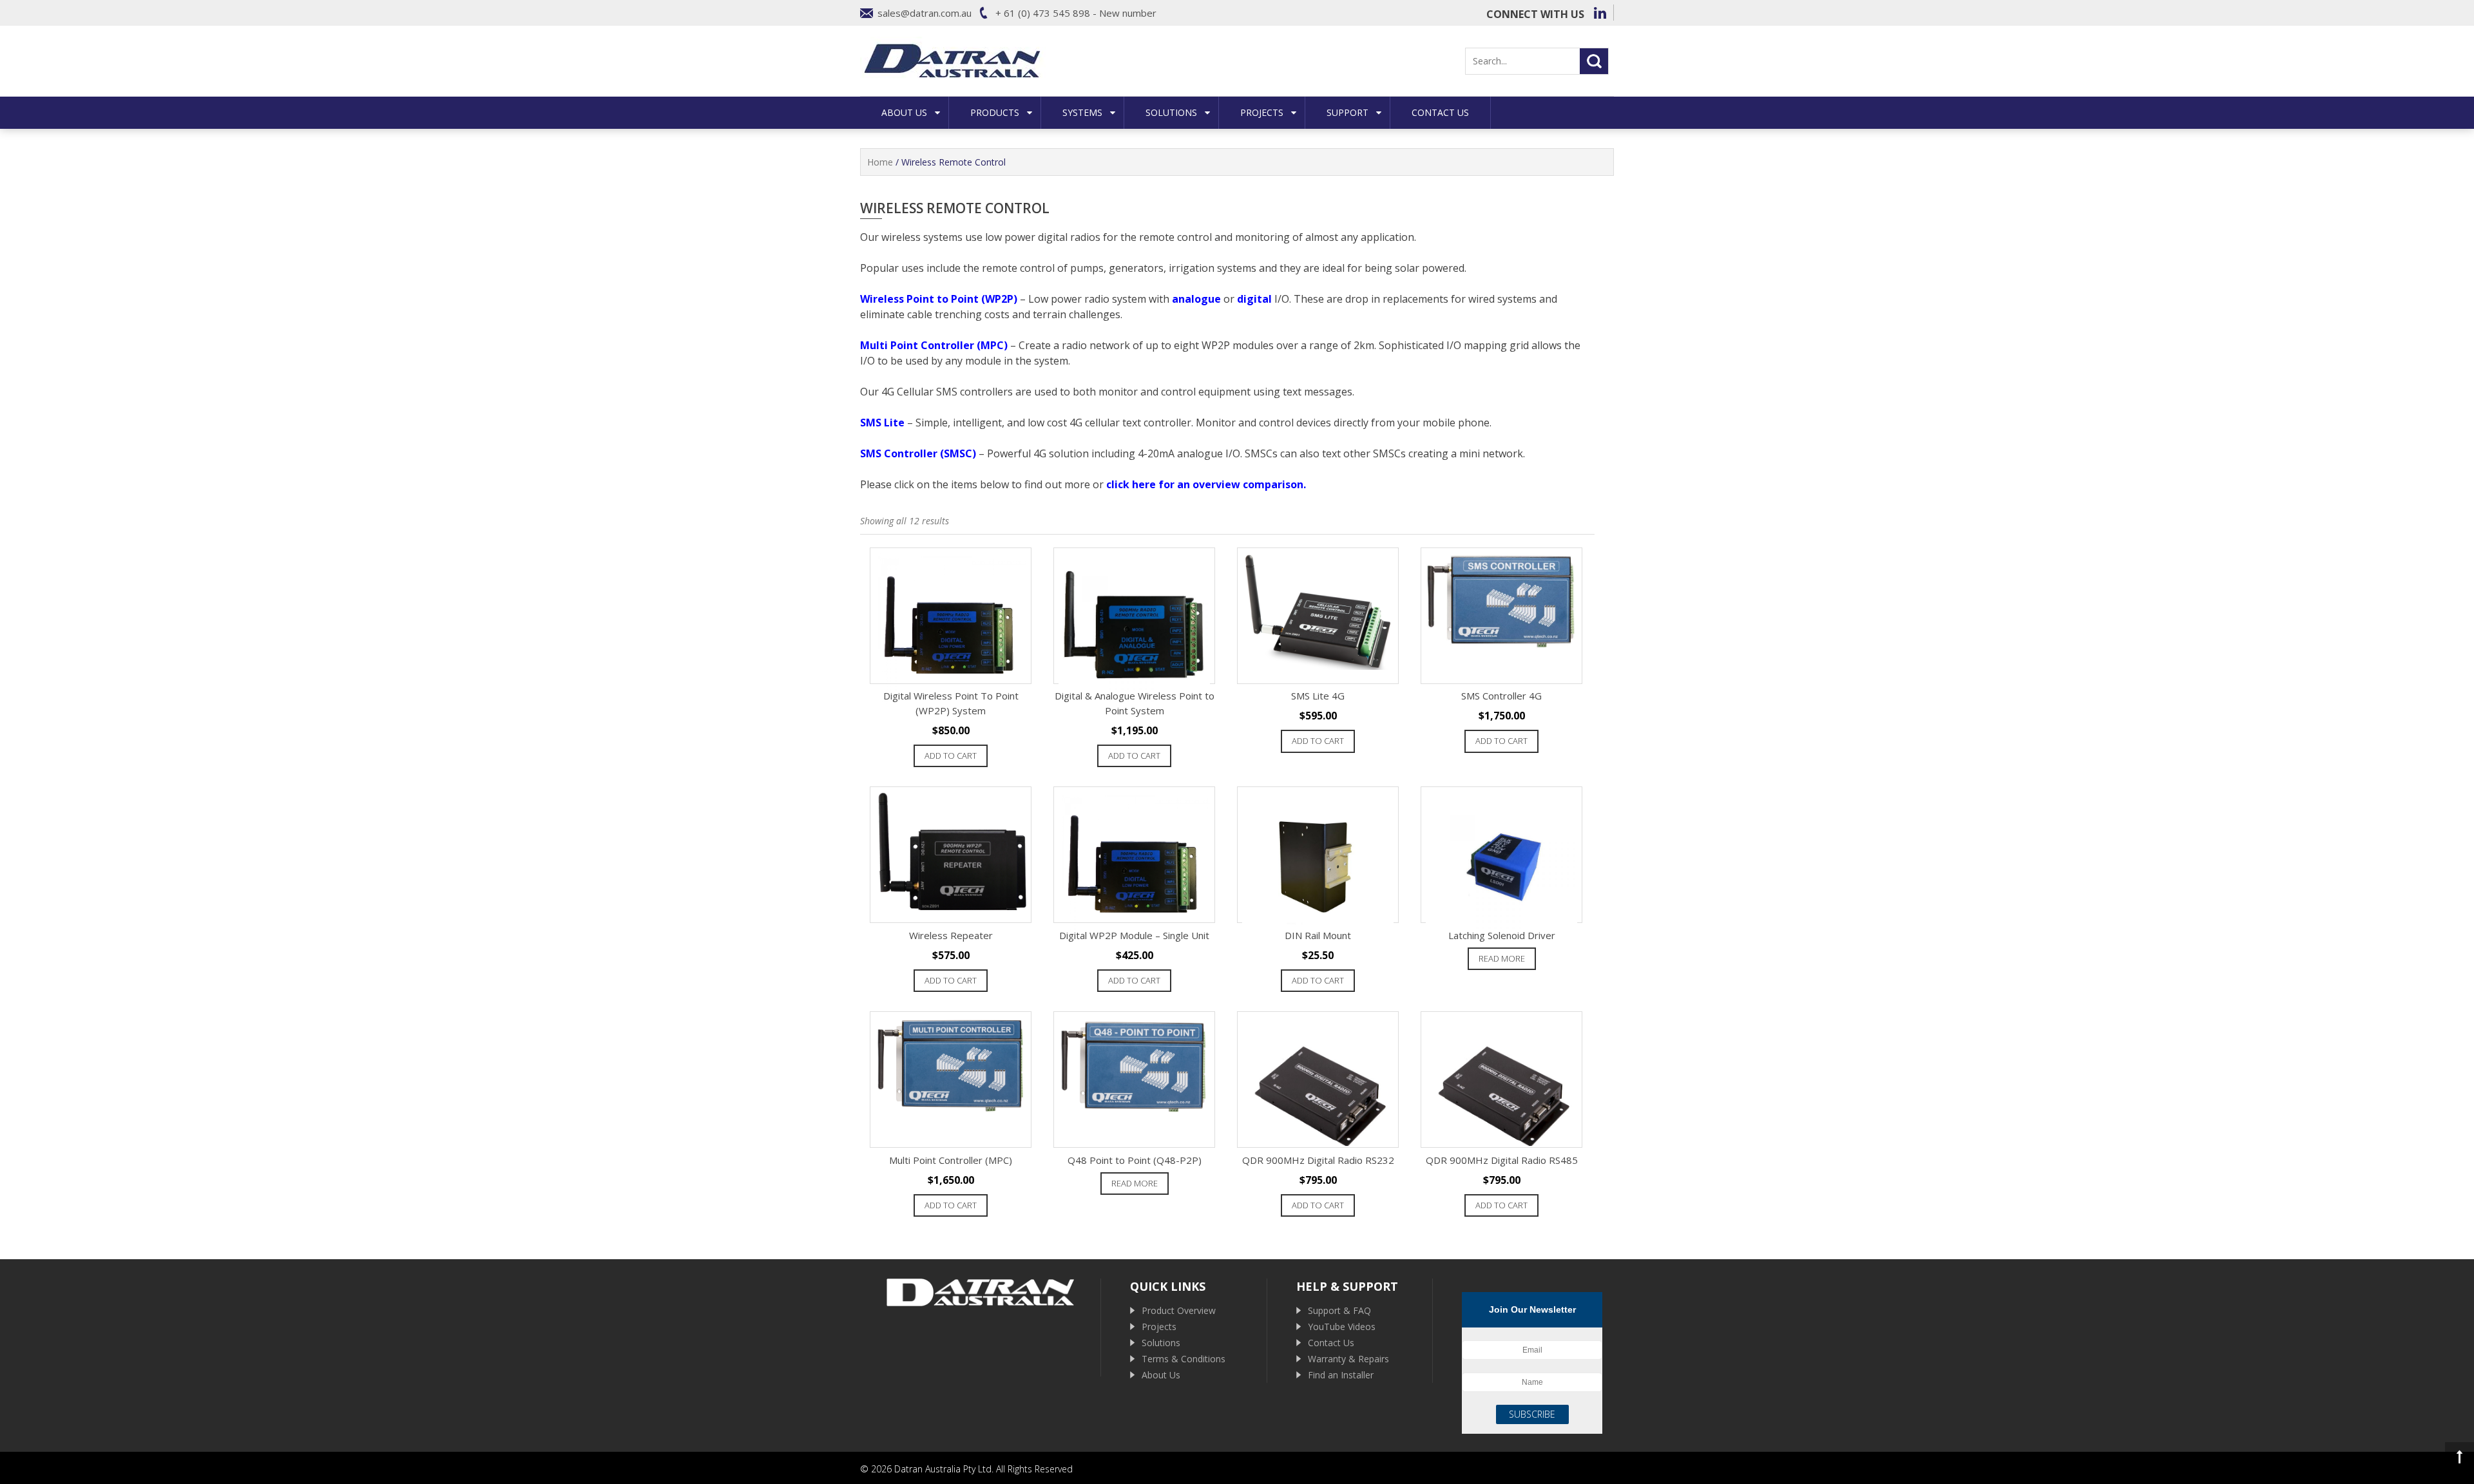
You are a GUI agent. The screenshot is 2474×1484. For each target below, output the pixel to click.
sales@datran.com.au (925, 13)
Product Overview (1179, 1310)
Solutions (1171, 112)
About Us (904, 112)
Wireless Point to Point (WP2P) (939, 299)
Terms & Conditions (1184, 1359)
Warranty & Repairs (1348, 1359)
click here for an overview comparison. (1206, 484)
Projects (1262, 112)
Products (995, 112)
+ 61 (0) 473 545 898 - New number (1076, 13)
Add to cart (951, 756)
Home (880, 162)
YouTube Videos (1342, 1327)
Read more (1502, 958)
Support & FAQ (1339, 1310)
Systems (1082, 112)
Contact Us (1440, 112)
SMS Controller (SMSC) (918, 453)
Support (1347, 112)
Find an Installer (1341, 1375)
